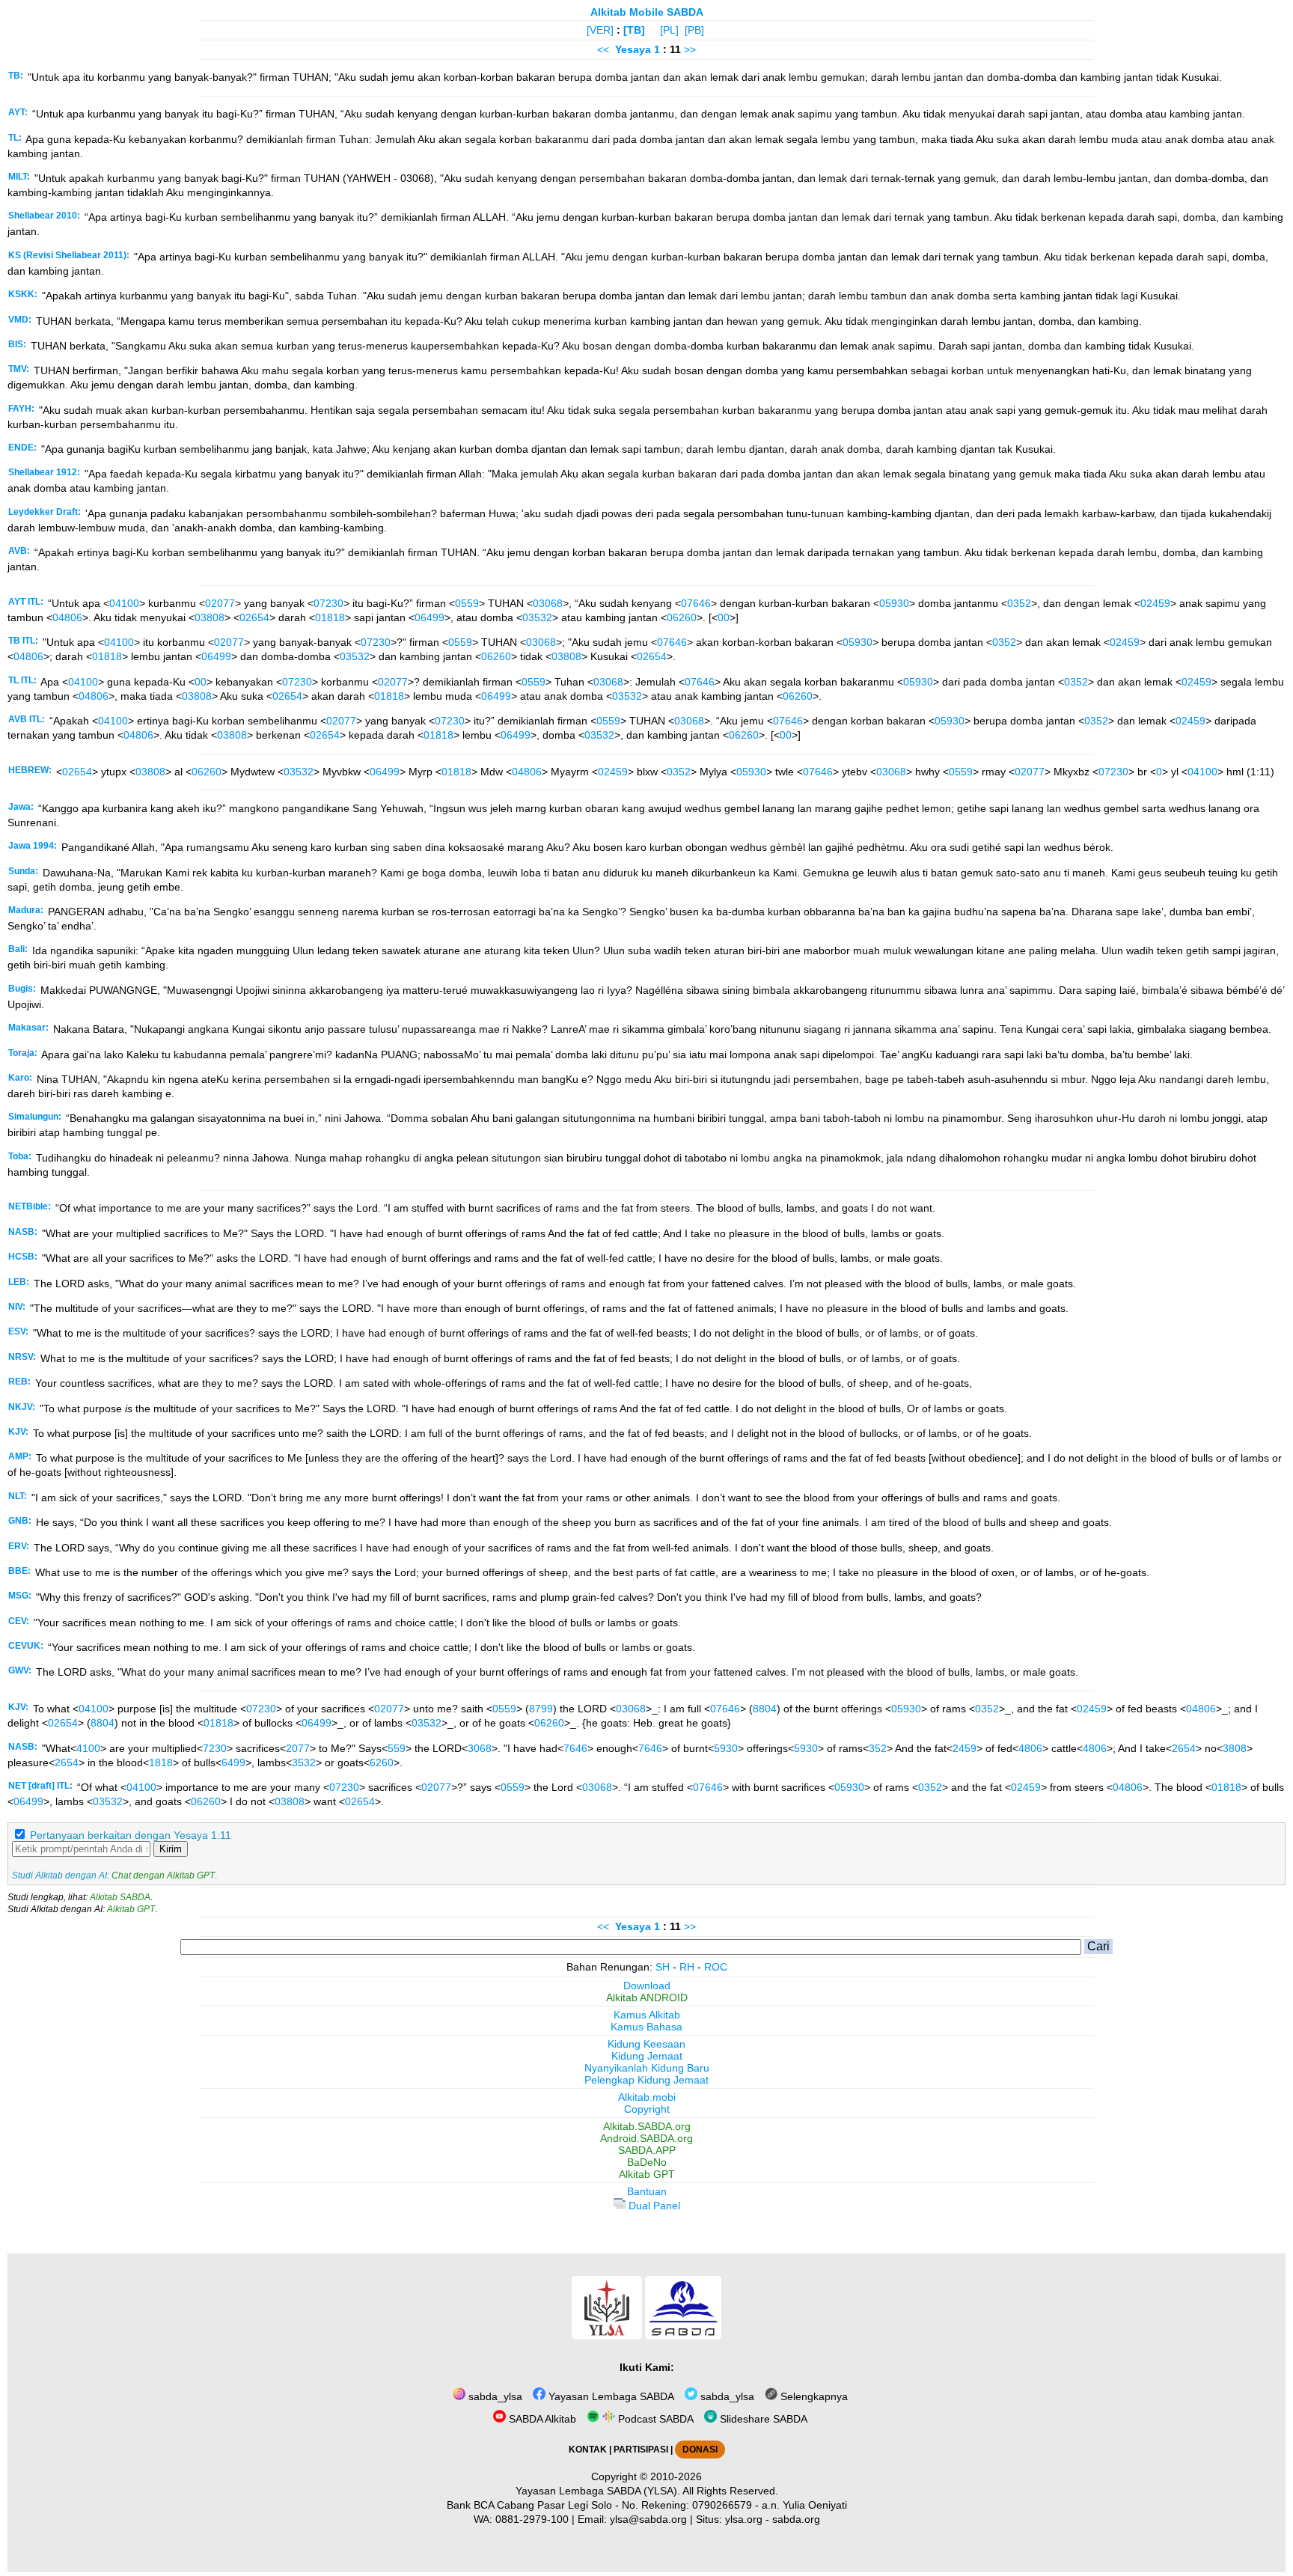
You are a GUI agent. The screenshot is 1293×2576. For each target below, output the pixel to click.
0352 (1019, 603)
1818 (161, 1762)
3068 (480, 1748)
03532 (537, 617)
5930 (726, 1748)
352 (878, 1748)
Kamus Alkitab (647, 2015)
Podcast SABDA (654, 2419)
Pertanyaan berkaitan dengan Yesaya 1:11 (131, 1835)
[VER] (600, 30)
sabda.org (796, 2519)
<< (603, 49)
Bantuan (647, 2191)
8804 (765, 1709)
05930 (894, 603)
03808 (210, 617)
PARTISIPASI (641, 2450)
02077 (220, 603)
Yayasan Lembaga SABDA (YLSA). (598, 2491)
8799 (541, 1709)
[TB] (634, 30)
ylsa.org (744, 2519)
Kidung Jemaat (647, 2056)
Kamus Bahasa (646, 2027)
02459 (1155, 603)
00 (724, 617)
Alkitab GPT (131, 1909)
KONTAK (588, 2450)
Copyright (647, 2109)
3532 (304, 1762)
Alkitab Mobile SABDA (647, 12)
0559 (467, 603)
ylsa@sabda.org (648, 2519)
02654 (254, 617)
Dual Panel (653, 2206)
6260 (382, 1762)
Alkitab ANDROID (647, 1997)
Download (647, 1986)
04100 (124, 603)
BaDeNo (647, 2162)
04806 (67, 617)
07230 (328, 603)
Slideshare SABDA (762, 2419)
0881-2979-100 (532, 2519)
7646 (575, 1748)
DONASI (700, 2450)
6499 (233, 1762)
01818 (330, 617)
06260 (682, 617)
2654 (1184, 1748)
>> (690, 49)
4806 (1030, 1748)
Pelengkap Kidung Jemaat (646, 2080)
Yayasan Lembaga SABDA (610, 2396)
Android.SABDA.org (646, 2138)
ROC (716, 1967)
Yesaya (633, 49)
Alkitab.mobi (647, 2097)
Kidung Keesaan (646, 2044)
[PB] (694, 30)
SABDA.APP (647, 2150)
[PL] (669, 30)
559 (397, 1748)
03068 (548, 603)
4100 (88, 1748)
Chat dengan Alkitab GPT (163, 1875)
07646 (696, 603)
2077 (298, 1748)
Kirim (171, 1849)
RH (687, 1967)
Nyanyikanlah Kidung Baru (647, 2068)
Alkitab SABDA (120, 1897)
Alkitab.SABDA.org (647, 2126)
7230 (215, 1748)
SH (663, 1967)
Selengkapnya (813, 2396)
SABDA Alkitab (541, 2419)
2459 (965, 1748)
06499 (430, 617)
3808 (1235, 1748)
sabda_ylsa (494, 2396)
